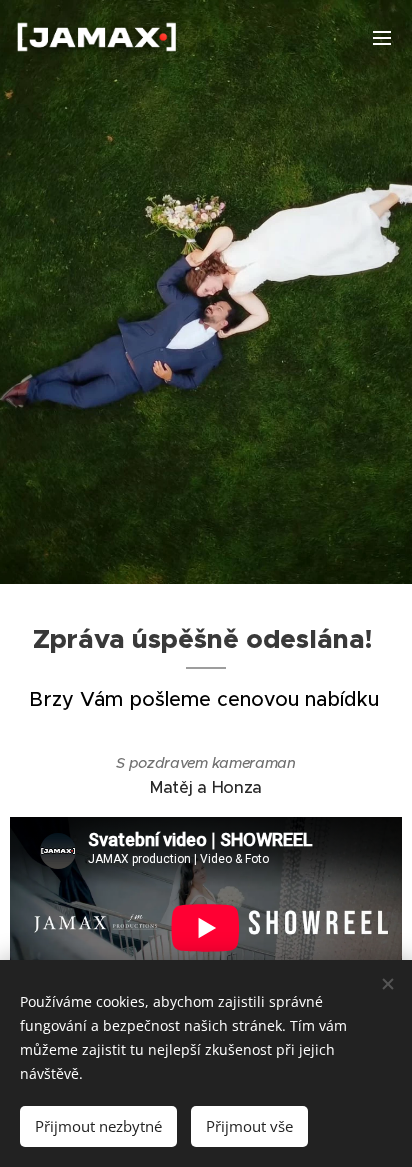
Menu (382, 37)
